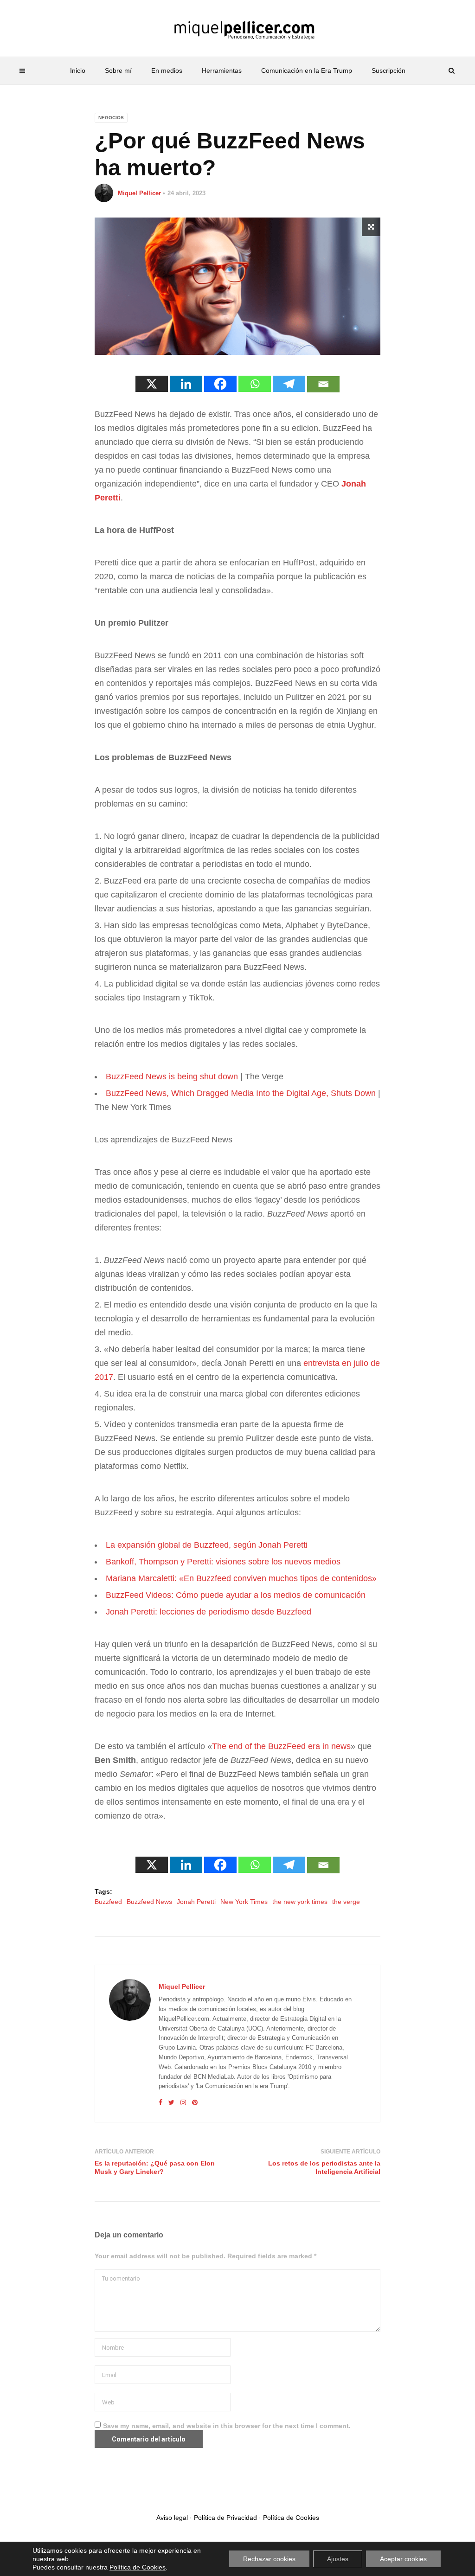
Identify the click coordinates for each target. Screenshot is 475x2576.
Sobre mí (118, 70)
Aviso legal (172, 2518)
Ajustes (338, 2559)
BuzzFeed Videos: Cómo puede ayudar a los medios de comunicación (236, 1595)
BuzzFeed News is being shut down (172, 1077)
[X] (152, 384)
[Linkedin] (186, 384)
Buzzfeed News (149, 1902)
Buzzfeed (108, 1902)
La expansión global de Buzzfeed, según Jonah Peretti (207, 1545)
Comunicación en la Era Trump (307, 70)
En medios (167, 70)
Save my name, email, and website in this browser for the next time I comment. (227, 2426)
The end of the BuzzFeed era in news (281, 1746)
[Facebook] (220, 384)
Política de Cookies (291, 2518)
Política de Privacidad (225, 2518)
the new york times (300, 1902)
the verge (346, 1902)
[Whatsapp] (255, 384)
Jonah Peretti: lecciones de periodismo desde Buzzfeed (209, 1612)
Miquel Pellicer (139, 193)
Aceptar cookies (403, 2559)
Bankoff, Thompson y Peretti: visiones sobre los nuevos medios (223, 1562)
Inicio (78, 70)
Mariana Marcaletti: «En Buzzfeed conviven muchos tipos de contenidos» (241, 1578)
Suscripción (388, 70)
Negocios (111, 118)
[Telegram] (289, 384)
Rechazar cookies (269, 2559)
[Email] (323, 384)
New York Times (244, 1902)
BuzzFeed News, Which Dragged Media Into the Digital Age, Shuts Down (241, 1093)
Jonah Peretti (196, 1902)
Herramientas (222, 70)
